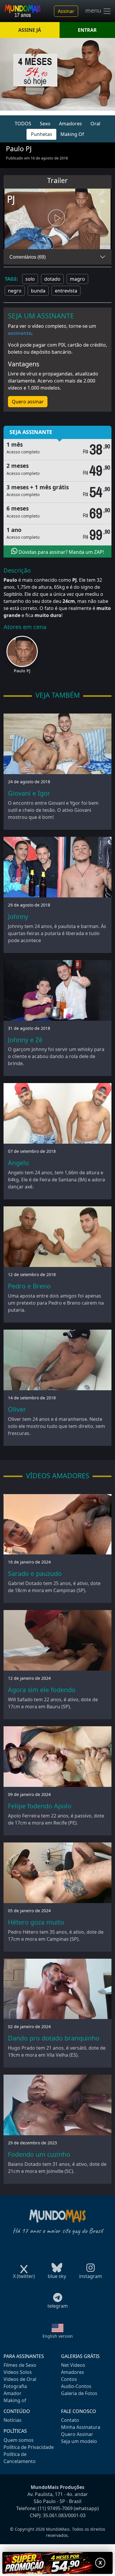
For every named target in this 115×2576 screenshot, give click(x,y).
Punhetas (42, 134)
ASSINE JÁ (30, 30)
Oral (95, 124)
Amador (13, 2393)
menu (94, 11)
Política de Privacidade (29, 2447)
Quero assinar (28, 402)
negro (15, 291)
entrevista (66, 291)
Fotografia (15, 2386)
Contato (70, 2420)
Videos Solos (18, 2372)
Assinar (66, 11)
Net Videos (73, 2365)
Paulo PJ (22, 671)
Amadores (70, 124)
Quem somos (19, 2440)
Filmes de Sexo (20, 2365)
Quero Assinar (77, 2434)
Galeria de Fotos (79, 2393)
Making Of (72, 134)
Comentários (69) (28, 257)
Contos (69, 2379)
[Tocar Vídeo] (57, 219)
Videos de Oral (20, 2379)
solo (30, 279)
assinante (20, 333)
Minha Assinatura (81, 2427)
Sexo (45, 124)
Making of (15, 2400)
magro (77, 279)
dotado (52, 279)
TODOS (23, 124)
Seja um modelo (79, 2441)
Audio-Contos (76, 2386)
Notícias (13, 2420)
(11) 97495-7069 (55, 2508)
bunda (38, 291)
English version (58, 2336)
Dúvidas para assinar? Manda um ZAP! (61, 552)
